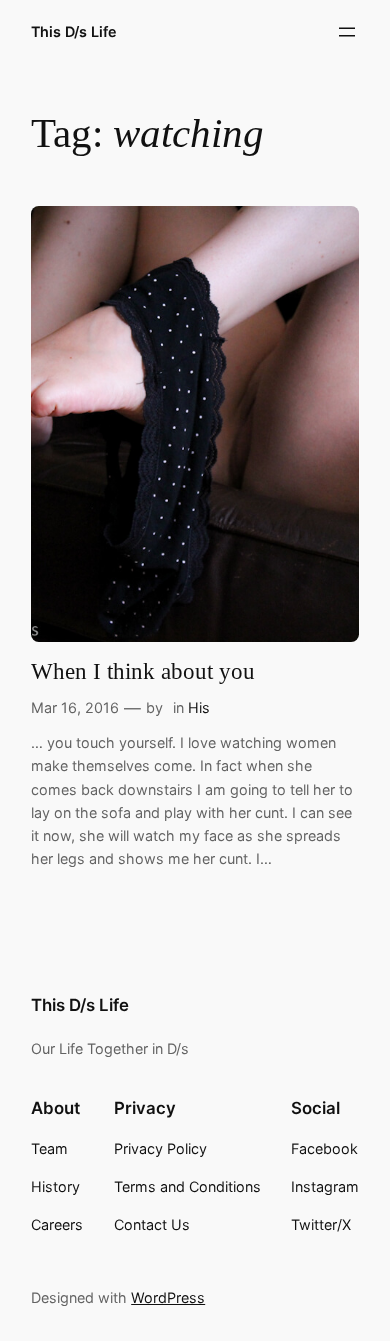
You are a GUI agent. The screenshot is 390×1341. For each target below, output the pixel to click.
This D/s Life (74, 31)
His (199, 707)
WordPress (168, 1297)
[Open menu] (347, 32)
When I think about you (143, 671)
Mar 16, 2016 (75, 707)
